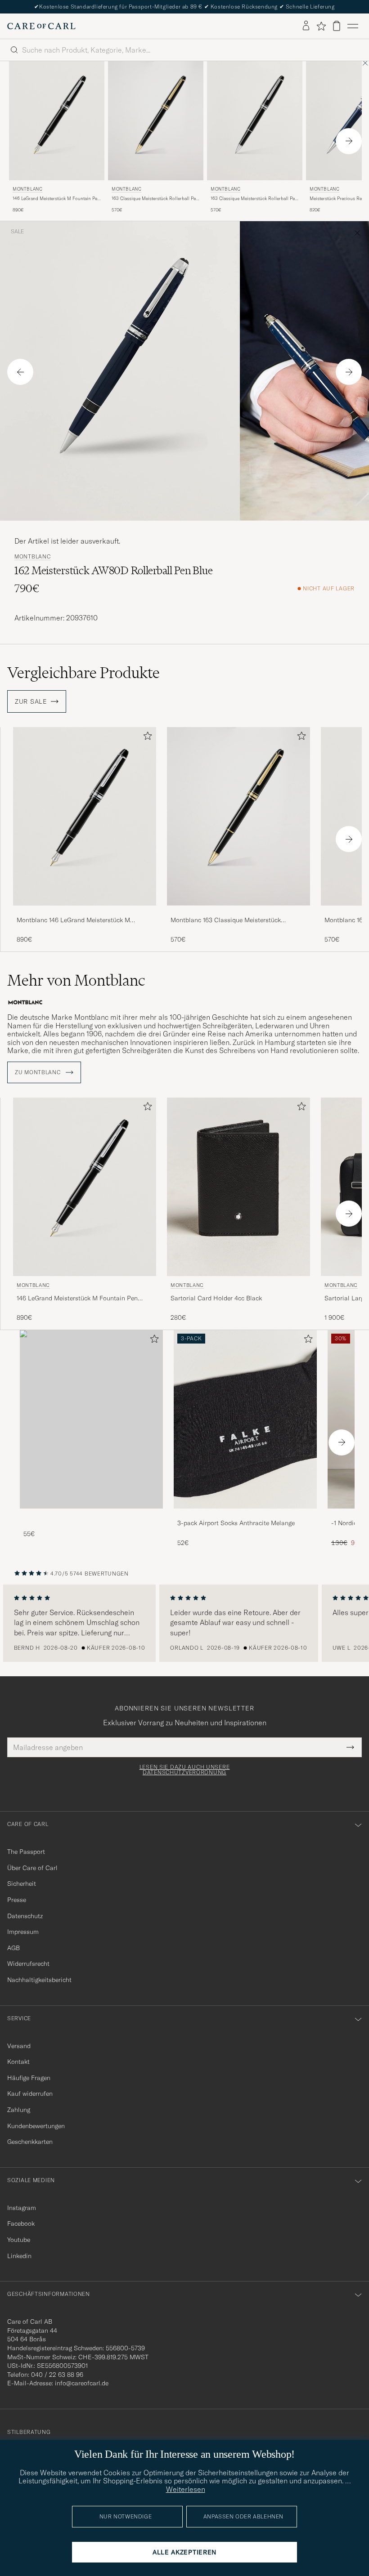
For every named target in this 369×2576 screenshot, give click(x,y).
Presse (17, 1900)
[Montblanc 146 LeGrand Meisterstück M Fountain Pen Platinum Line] (85, 912)
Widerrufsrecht (28, 1964)
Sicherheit (22, 1884)
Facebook (21, 2223)
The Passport (26, 1852)
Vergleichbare (83, 673)
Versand (19, 2046)
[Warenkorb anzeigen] (337, 26)
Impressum (23, 1932)
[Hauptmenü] (353, 26)
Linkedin (19, 2256)
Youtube (19, 2240)
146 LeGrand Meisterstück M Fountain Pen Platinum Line (56, 199)
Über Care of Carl (32, 1868)
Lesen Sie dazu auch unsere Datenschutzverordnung (185, 1770)
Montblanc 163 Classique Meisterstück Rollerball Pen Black (226, 920)
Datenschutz (25, 1916)
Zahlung (19, 2110)
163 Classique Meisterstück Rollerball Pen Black (155, 199)
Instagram (22, 2208)
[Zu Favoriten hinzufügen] (146, 738)
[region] (184, 1623)
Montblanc (27, 189)
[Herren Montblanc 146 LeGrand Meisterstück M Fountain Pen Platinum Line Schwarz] (57, 121)
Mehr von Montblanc (76, 980)
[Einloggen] (306, 26)
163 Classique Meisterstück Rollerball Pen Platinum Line (254, 199)
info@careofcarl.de (82, 2383)
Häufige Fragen (29, 2078)
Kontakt (18, 2062)
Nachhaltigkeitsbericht (39, 1980)
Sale (17, 232)
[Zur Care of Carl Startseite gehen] (41, 26)
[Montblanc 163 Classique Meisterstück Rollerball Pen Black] (238, 912)
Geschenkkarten (30, 2142)
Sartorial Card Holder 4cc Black (216, 1298)
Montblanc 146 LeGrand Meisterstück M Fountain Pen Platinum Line (73, 920)
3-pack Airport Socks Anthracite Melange (236, 1523)
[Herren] (91, 1419)
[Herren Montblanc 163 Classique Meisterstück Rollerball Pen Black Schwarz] (156, 121)
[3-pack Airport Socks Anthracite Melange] (245, 1515)
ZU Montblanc (38, 1072)
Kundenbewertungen (36, 2126)
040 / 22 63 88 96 (57, 2375)
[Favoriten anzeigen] (321, 26)
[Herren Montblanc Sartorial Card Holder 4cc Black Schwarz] (238, 1187)
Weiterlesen (186, 2489)
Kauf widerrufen (30, 2094)
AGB (13, 1948)
